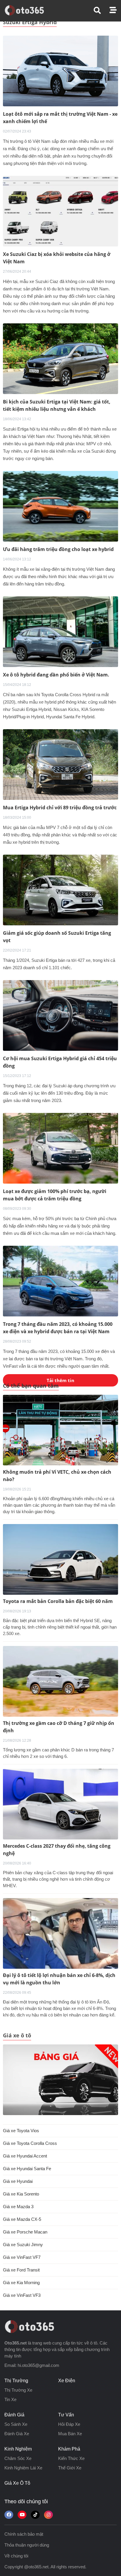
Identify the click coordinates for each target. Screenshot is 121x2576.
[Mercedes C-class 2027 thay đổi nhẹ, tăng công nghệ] (60, 1804)
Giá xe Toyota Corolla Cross (30, 2143)
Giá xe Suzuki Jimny (23, 2245)
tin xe (10, 2399)
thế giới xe (70, 2468)
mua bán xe (70, 2434)
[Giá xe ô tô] (60, 2080)
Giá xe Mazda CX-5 (22, 2219)
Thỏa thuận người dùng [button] (27, 2545)
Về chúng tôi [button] (16, 2556)
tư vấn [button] (66, 2415)
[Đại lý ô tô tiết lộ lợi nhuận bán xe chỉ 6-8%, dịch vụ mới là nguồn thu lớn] (60, 1933)
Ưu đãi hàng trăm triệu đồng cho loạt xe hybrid (58, 549)
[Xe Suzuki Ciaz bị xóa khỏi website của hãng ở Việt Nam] (60, 211)
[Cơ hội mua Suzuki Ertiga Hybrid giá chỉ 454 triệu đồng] (60, 1015)
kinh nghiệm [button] (18, 2449)
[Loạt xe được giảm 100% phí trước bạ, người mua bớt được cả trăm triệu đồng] (60, 1148)
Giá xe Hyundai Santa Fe (27, 2169)
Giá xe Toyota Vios (21, 2131)
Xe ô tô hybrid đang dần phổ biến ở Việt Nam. (56, 675)
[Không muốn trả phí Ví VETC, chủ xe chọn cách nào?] (60, 1430)
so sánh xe (16, 2424)
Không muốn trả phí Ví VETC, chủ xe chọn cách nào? (57, 1476)
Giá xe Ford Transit (21, 2270)
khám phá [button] (69, 2449)
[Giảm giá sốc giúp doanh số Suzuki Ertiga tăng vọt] (60, 890)
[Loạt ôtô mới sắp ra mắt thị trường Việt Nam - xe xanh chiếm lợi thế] (60, 71)
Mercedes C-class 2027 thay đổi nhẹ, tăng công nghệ (57, 1850)
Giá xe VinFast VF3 (22, 2295)
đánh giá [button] (14, 2415)
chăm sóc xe (18, 2458)
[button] (102, 10)
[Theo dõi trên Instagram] (48, 2515)
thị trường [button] (16, 2381)
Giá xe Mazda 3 (18, 2207)
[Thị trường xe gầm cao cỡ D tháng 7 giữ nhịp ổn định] (60, 1681)
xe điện (67, 2381)
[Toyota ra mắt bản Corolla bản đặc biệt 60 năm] (60, 1559)
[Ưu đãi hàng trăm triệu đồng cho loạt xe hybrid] (60, 506)
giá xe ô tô (17, 2483)
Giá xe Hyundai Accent (25, 2156)
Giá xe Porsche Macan (25, 2232)
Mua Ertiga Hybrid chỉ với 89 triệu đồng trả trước (60, 808)
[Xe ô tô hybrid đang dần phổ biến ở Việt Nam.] (60, 631)
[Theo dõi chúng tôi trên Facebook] (9, 2515)
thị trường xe (18, 2390)
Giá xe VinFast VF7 (22, 2257)
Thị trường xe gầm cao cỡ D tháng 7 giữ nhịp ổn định (59, 1727)
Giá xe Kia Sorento (21, 2194)
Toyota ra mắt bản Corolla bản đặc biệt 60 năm (58, 1601)
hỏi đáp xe (69, 2424)
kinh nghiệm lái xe (23, 2468)
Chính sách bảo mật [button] (24, 2534)
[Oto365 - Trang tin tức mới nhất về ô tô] (28, 10)
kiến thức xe (71, 2458)
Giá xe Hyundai (18, 2181)
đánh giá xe (17, 2434)
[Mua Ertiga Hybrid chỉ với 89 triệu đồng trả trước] (60, 764)
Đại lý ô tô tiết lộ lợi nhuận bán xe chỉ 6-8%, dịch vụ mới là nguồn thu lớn (59, 1979)
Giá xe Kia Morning (21, 2283)
